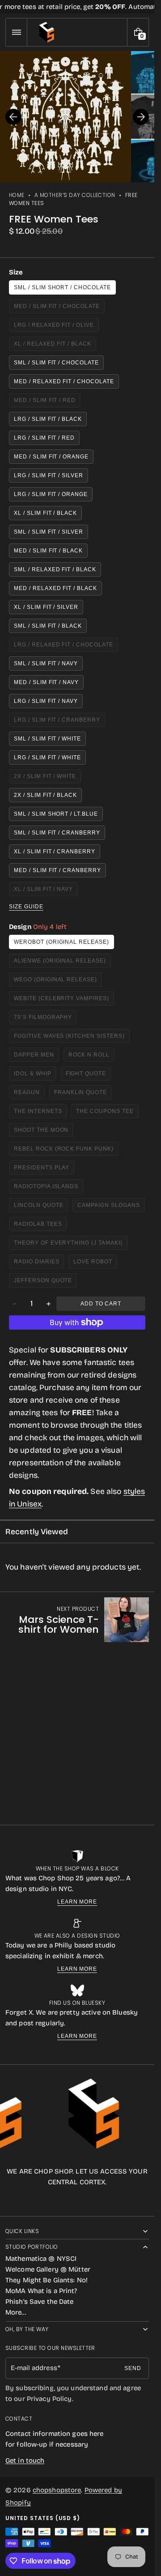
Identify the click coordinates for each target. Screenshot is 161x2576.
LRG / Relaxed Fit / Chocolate (64, 647)
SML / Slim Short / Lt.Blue (56, 814)
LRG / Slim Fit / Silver (49, 475)
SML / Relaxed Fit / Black (55, 569)
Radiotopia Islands (49, 1188)
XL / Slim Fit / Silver (46, 607)
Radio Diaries (39, 1264)
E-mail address (34, 2368)
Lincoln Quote (41, 1207)
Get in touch (25, 2460)
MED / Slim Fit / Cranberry (57, 870)
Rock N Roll (92, 1057)
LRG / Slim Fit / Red (44, 438)
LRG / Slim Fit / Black (48, 419)
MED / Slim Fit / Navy (46, 682)
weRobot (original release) (61, 942)
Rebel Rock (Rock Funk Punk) (64, 1151)
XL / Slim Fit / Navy (46, 891)
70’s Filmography (45, 1019)
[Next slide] (141, 117)
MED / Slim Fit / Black (48, 551)
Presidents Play (44, 1170)
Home (17, 195)
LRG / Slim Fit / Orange (51, 494)
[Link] (77, 7)
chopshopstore (57, 2490)
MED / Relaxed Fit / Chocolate (64, 381)
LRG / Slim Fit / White (47, 757)
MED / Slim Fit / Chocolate (57, 308)
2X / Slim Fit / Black (45, 795)
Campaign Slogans (111, 1207)
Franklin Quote (83, 1094)
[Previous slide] (13, 117)
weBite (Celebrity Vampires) (61, 1000)
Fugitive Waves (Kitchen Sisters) (69, 1038)
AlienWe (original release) (60, 963)
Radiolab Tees (40, 1226)
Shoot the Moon (44, 1132)
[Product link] (77, 1620)
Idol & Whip (35, 1076)
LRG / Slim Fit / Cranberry (57, 722)
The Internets (40, 1113)
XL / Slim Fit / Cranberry (55, 852)
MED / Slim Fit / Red (47, 402)
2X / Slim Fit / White (47, 778)
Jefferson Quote (45, 1282)
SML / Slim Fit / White (47, 739)
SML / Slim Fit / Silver (49, 532)
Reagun (29, 1094)
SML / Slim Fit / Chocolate (56, 363)
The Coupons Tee (107, 1113)
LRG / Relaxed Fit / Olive (54, 327)
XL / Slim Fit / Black (45, 513)
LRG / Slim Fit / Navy (46, 701)
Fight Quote (89, 1076)
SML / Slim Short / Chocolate (62, 287)
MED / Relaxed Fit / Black (55, 588)
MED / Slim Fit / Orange (51, 457)
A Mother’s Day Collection (75, 195)
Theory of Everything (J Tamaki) (68, 1245)
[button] (16, 32)
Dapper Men (36, 1057)
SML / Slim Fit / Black (48, 626)
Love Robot (95, 1264)
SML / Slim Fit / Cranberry (57, 833)
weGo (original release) (55, 982)
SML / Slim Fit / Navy (46, 663)
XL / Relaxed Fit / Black (54, 346)
